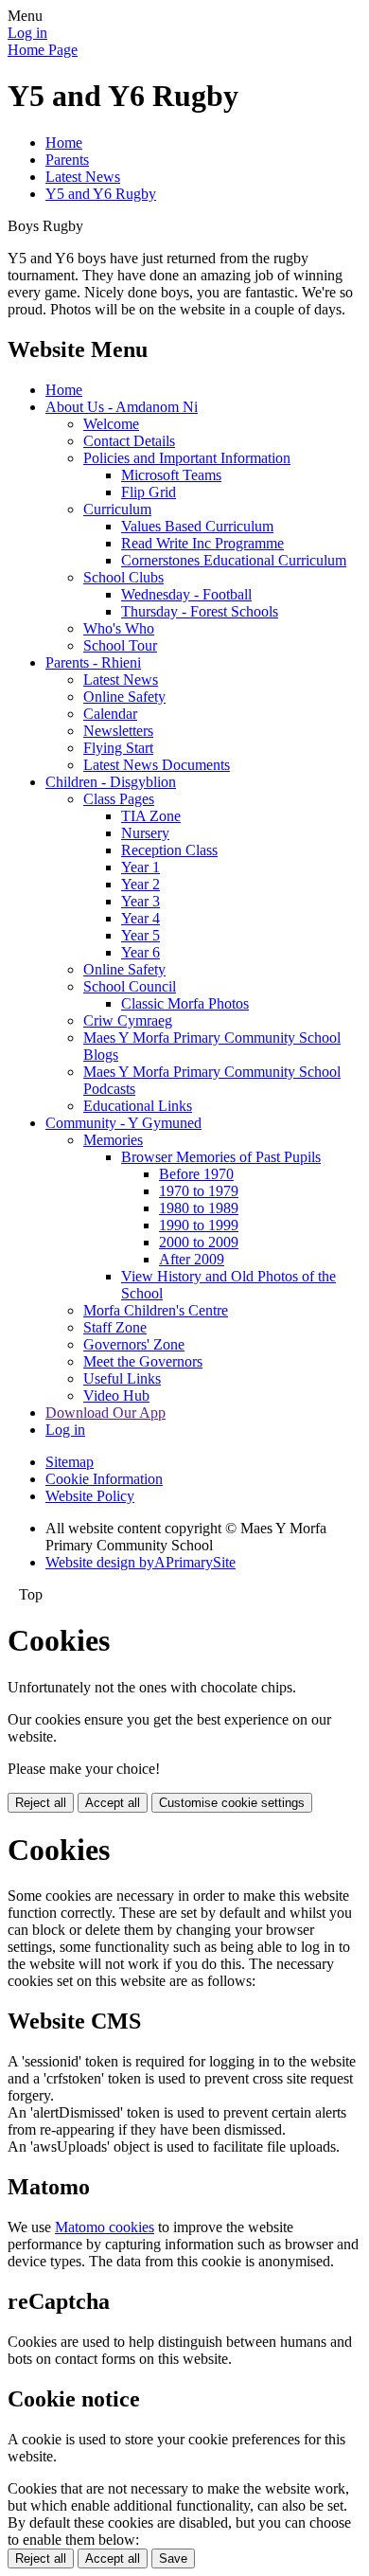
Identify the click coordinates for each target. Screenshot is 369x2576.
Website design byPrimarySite (141, 1562)
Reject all (41, 1803)
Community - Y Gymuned (123, 1123)
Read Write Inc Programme (202, 543)
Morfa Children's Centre (156, 1310)
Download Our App (105, 1413)
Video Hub (116, 1395)
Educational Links (138, 1106)
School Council (130, 986)
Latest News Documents (157, 765)
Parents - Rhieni (93, 662)
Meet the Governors (143, 1361)
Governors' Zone (134, 1344)
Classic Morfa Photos (185, 1003)
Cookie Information (104, 1479)
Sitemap (70, 1462)
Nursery (145, 833)
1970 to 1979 (199, 1191)
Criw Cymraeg (128, 1020)
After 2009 (192, 1259)
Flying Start (118, 748)
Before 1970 (196, 1174)
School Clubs (123, 577)
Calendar (110, 714)
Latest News (83, 177)
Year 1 (141, 867)
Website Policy (90, 1496)
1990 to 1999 (199, 1225)
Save (173, 2558)
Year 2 (141, 884)
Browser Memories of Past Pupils (221, 1157)
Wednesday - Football (186, 594)
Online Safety (124, 697)
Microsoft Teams (171, 475)
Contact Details (129, 441)
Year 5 (141, 935)
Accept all (113, 1803)
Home (64, 143)
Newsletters (118, 731)
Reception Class (169, 850)
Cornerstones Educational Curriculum (234, 560)
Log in (27, 33)
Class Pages (119, 799)
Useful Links (122, 1378)
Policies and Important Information (187, 458)
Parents (67, 160)
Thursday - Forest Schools (200, 611)
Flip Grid (149, 492)
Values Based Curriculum (197, 526)
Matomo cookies (105, 2227)
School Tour (120, 645)
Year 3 (141, 901)
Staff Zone (115, 1327)
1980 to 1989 (199, 1208)
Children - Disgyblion (111, 782)
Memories (113, 1140)
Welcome (111, 424)
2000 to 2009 (199, 1242)
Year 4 (141, 918)
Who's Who (119, 628)
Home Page (43, 50)
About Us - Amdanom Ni (122, 407)
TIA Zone (151, 816)
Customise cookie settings (232, 1803)
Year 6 (141, 952)
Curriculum (117, 509)
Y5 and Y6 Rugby (101, 194)
